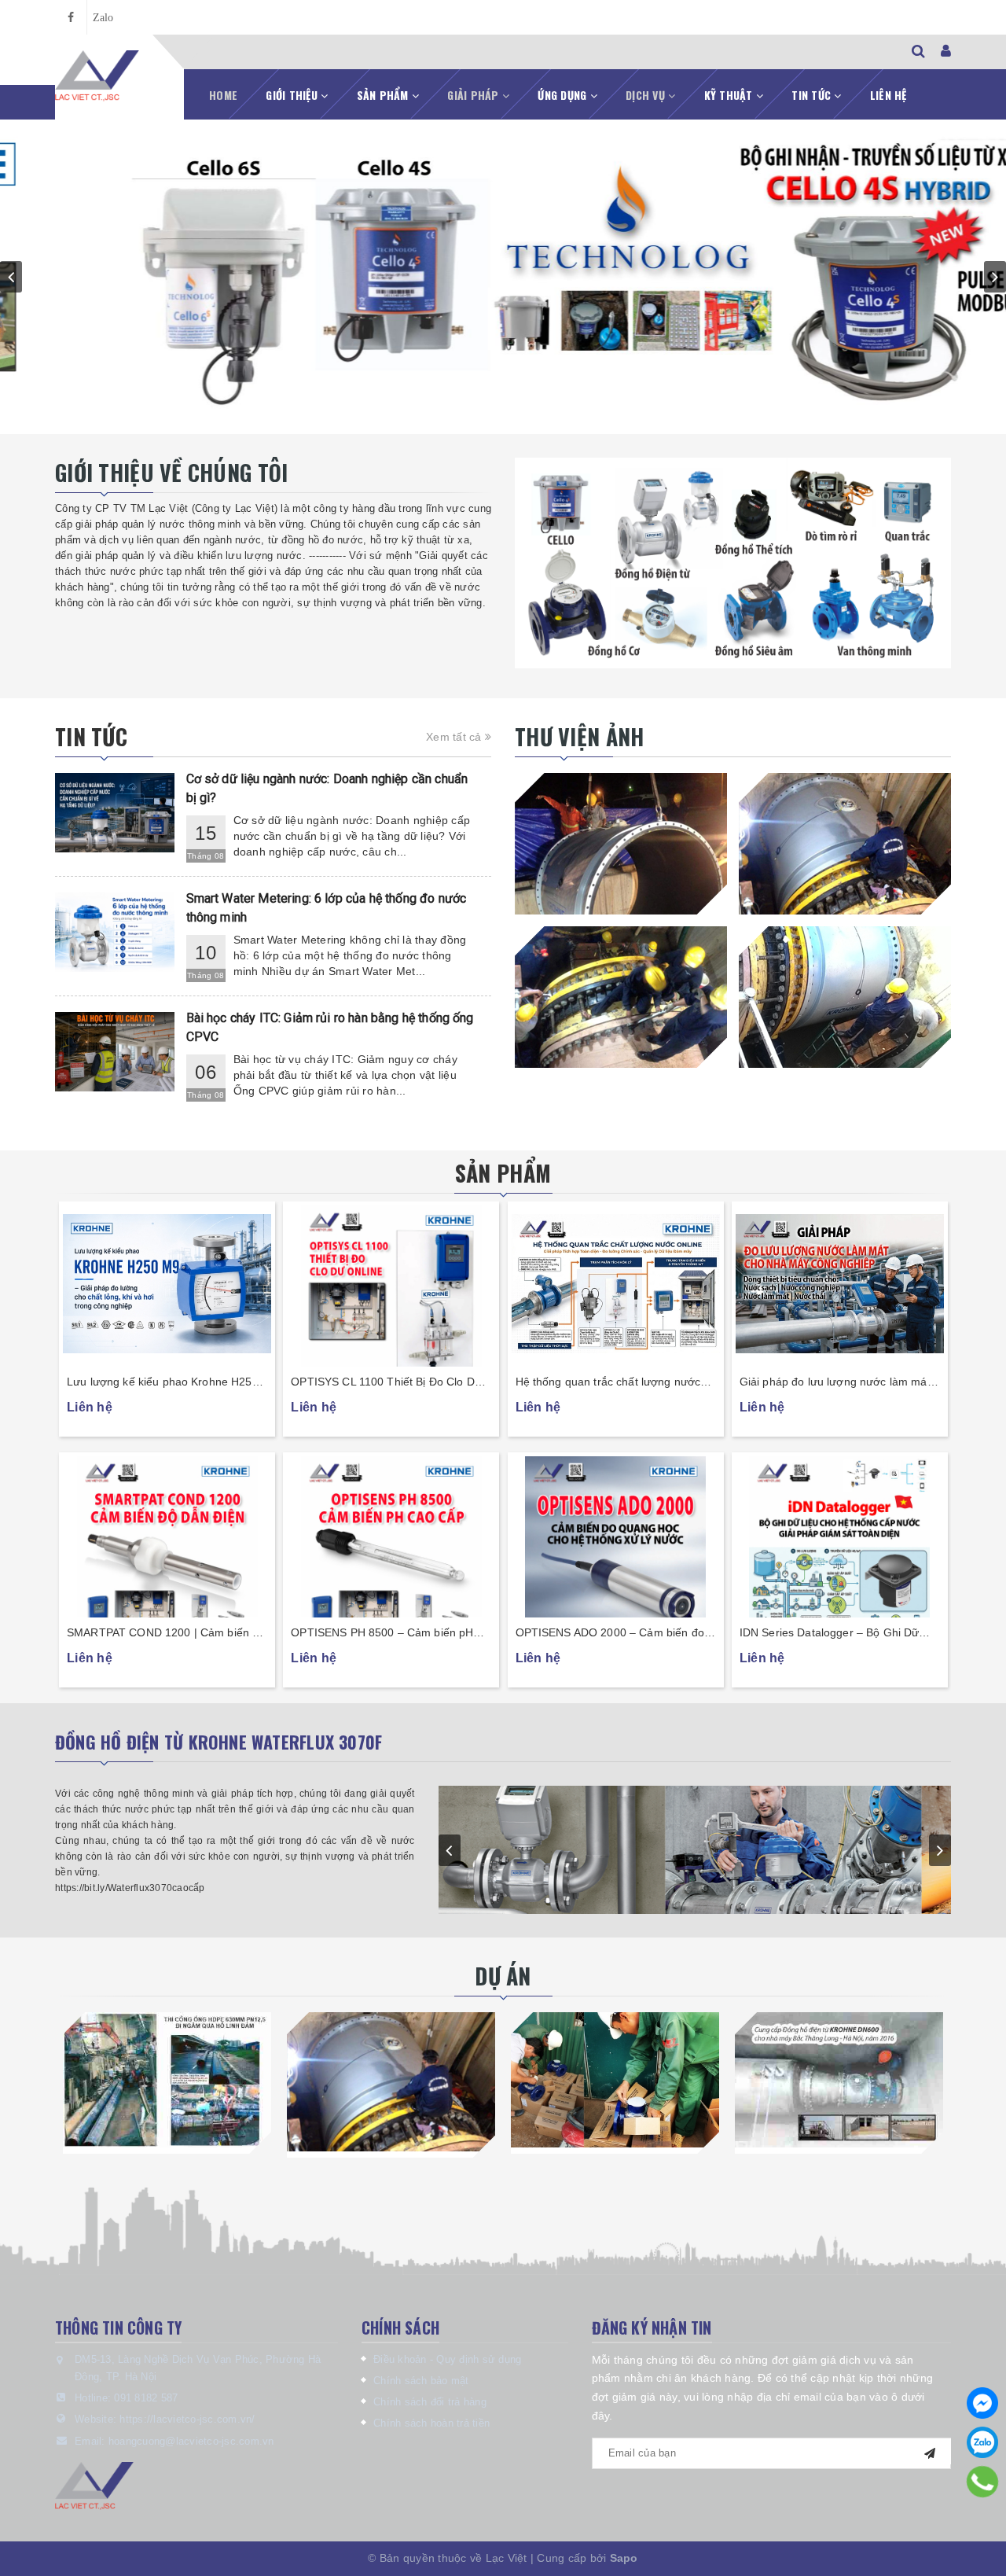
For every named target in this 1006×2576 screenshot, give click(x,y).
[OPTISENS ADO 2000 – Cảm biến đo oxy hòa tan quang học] (616, 1535)
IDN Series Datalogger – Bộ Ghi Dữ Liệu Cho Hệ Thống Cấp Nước (830, 1634)
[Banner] (733, 563)
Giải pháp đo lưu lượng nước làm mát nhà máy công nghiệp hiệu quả (835, 1383)
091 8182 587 (146, 2398)
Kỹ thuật (730, 95)
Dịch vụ (647, 95)
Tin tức (813, 95)
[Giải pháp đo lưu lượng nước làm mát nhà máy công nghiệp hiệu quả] (840, 1284)
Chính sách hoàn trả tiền (431, 2423)
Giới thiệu (293, 95)
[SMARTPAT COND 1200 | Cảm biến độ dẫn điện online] (167, 1535)
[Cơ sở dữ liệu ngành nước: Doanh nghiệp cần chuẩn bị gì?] (115, 813)
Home (223, 95)
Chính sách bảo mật (421, 2381)
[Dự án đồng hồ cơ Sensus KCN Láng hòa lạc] (615, 2080)
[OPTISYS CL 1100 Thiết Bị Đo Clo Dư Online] (391, 1284)
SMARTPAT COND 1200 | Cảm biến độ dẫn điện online (166, 1634)
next (995, 277)
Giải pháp (475, 95)
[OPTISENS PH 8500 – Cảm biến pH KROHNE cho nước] (391, 1535)
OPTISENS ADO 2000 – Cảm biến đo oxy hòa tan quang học (610, 1634)
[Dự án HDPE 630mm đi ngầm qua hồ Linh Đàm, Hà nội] (167, 2080)
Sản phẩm (384, 95)
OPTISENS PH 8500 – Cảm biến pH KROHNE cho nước (382, 1634)
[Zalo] (982, 2442)
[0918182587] (983, 2482)
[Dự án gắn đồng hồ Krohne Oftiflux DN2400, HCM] (391, 2082)
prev (11, 277)
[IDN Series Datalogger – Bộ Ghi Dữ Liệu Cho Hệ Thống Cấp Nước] (840, 1535)
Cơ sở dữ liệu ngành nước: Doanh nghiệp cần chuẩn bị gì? (327, 788)
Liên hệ (889, 95)
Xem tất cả (455, 737)
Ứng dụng (564, 95)
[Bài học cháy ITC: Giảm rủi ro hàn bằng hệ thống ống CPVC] (115, 1052)
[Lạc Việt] (97, 76)
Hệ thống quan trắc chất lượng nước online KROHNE (608, 1383)
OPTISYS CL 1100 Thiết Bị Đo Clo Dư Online (386, 1383)
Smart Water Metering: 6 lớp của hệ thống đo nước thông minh (327, 908)
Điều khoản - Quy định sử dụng (447, 2359)
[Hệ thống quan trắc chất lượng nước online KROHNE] (616, 1284)
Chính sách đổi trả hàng (430, 2402)
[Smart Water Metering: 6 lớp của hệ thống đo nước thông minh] (115, 932)
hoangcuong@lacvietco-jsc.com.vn (191, 2441)
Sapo (624, 2558)
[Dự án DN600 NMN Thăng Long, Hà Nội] (839, 2080)
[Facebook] (982, 2403)
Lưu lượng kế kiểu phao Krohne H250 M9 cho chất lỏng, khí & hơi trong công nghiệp (165, 1383)
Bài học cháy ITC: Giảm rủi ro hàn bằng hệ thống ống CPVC (330, 1027)
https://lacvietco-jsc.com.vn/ (187, 2419)
